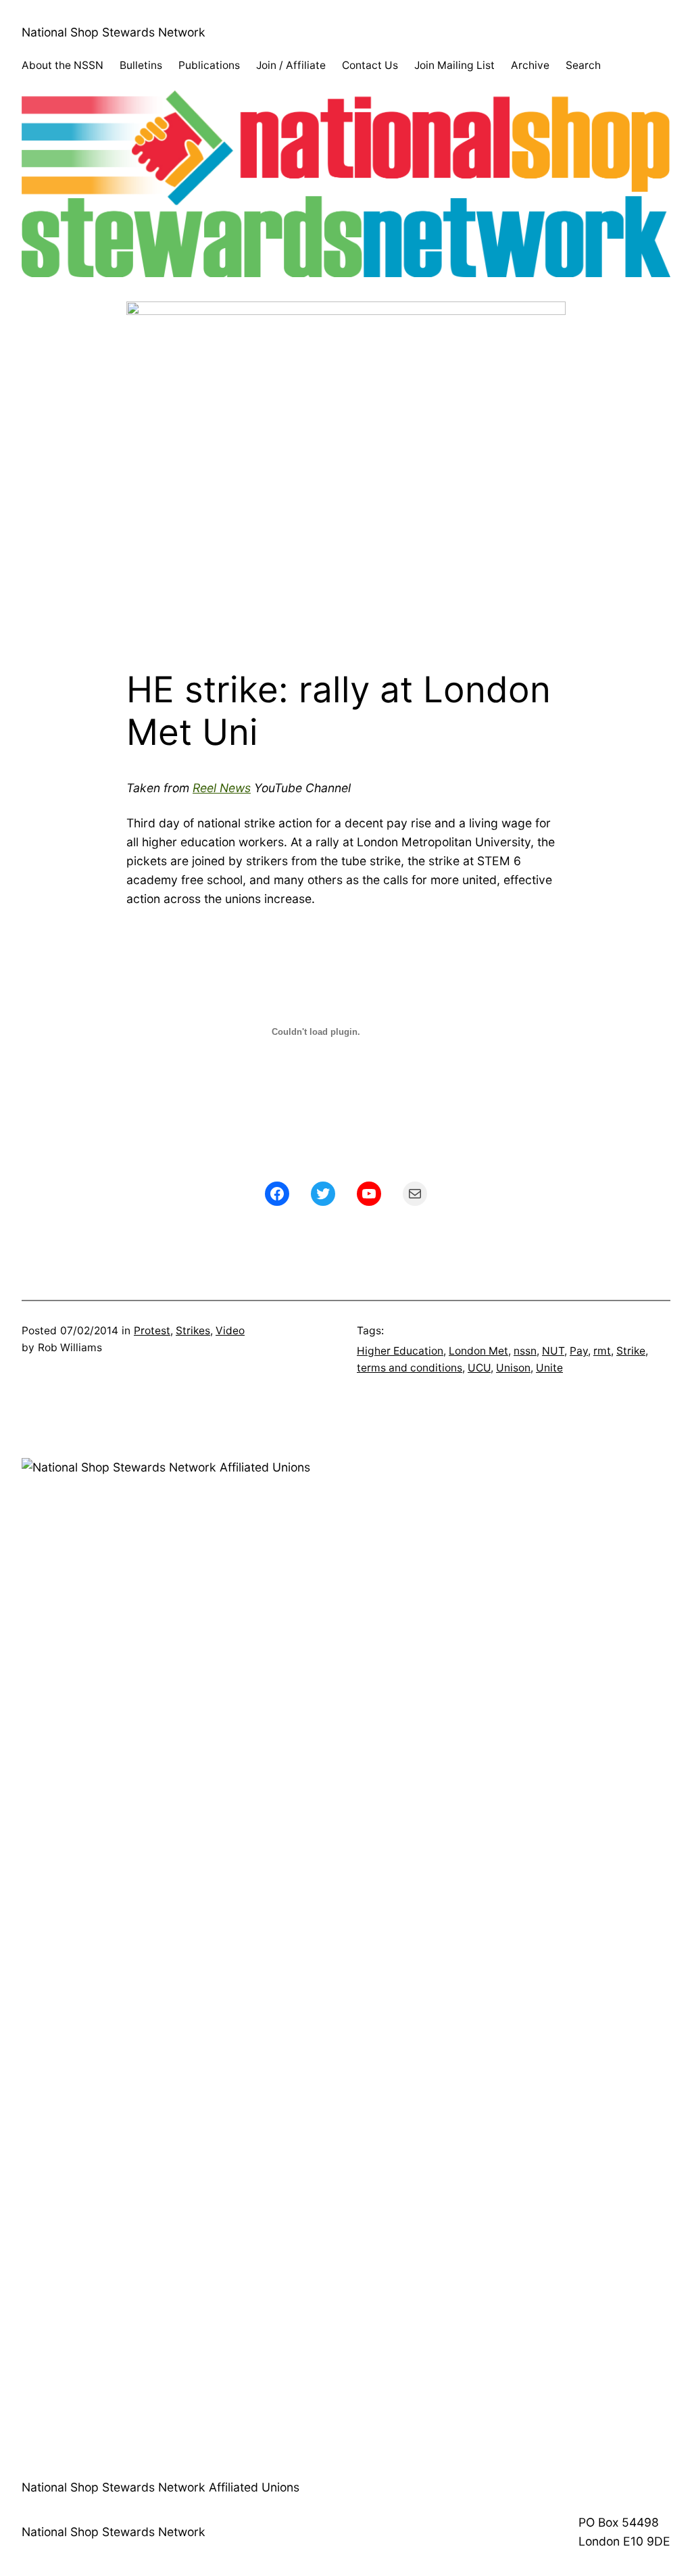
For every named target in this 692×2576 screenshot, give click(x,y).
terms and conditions (410, 1368)
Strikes (193, 1331)
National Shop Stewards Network (114, 32)
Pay (579, 1351)
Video (230, 1331)
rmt (602, 1351)
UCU (479, 1368)
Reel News (222, 788)
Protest (152, 1331)
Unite (549, 1368)
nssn (525, 1351)
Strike (631, 1351)
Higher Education (400, 1351)
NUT (553, 1351)
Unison (513, 1368)
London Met (478, 1351)
